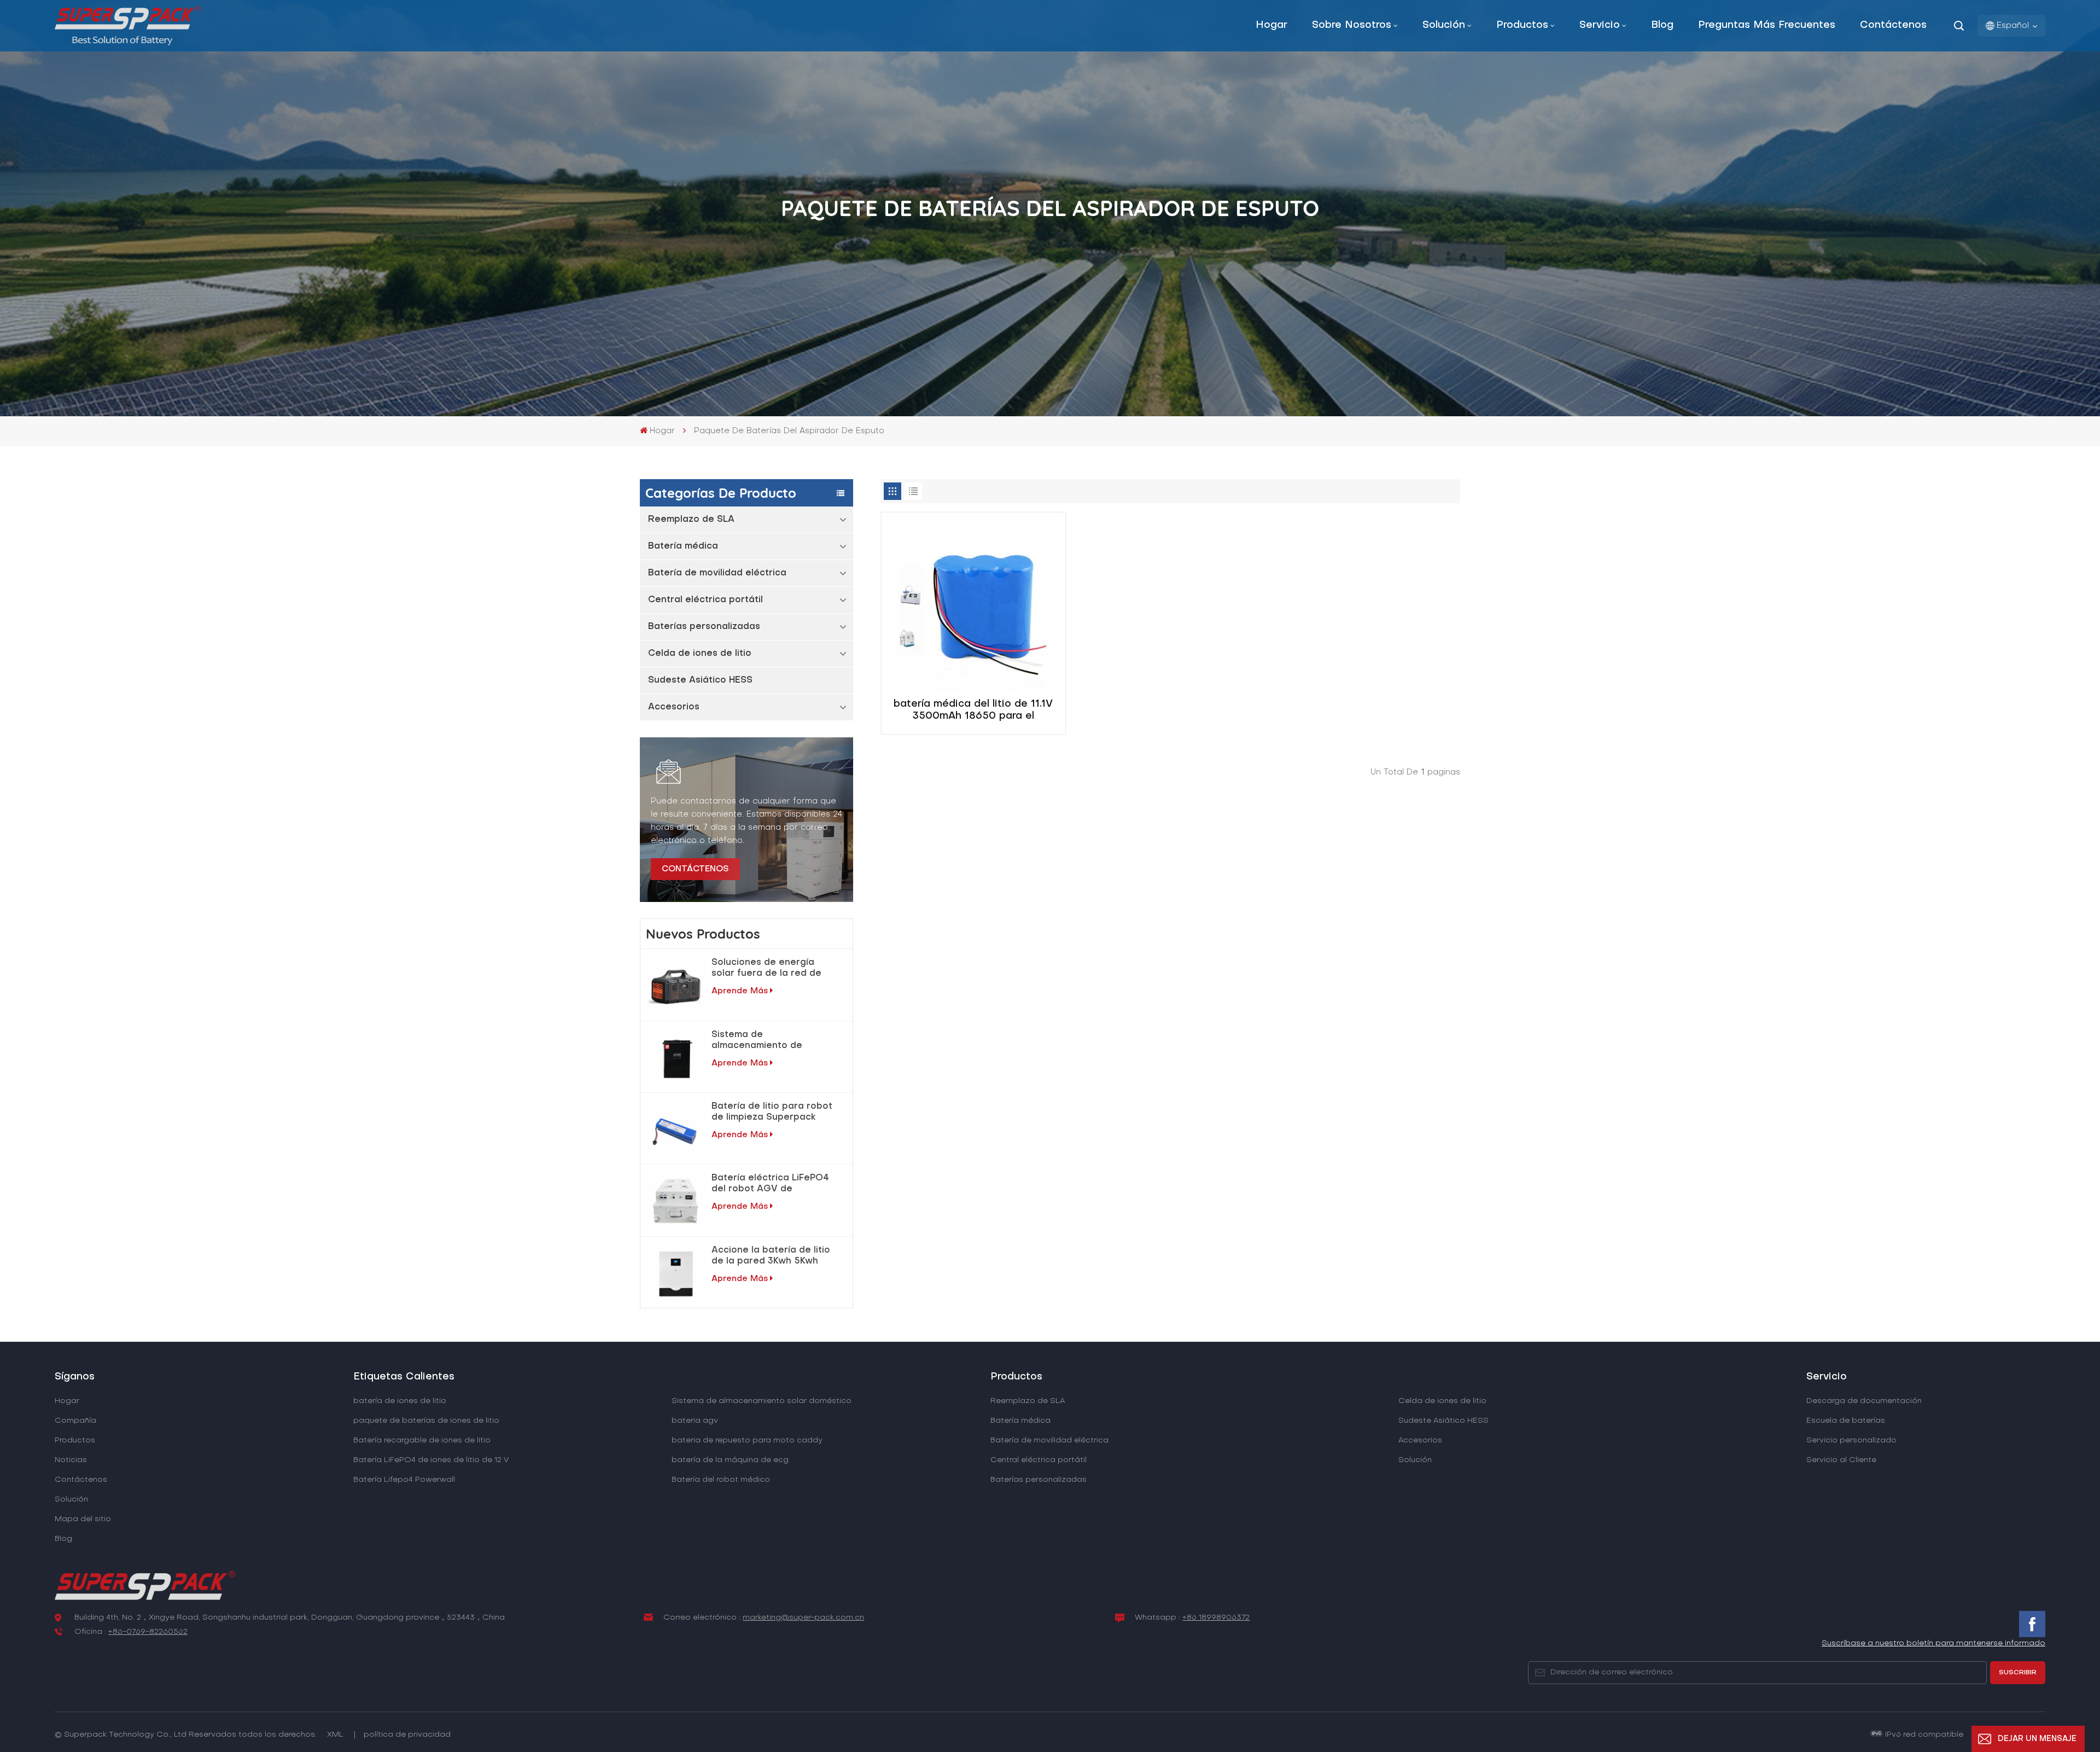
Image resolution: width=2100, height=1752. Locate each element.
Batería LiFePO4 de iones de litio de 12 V (431, 1460)
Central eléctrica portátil (705, 600)
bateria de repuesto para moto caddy (747, 1440)
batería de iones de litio (400, 1401)
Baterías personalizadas (704, 627)
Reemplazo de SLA (691, 520)
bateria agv (695, 1421)
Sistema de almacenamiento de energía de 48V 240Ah (764, 1041)
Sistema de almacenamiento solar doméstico (762, 1401)
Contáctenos (1893, 25)
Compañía (75, 1421)
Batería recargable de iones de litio (422, 1440)
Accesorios (674, 707)
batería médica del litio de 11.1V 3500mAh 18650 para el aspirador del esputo (973, 711)
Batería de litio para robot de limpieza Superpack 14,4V (772, 1113)
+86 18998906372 (1216, 1618)
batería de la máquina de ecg (730, 1460)
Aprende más (740, 991)
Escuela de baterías (1846, 1421)
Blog (1662, 25)
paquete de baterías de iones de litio (426, 1421)
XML (335, 1735)
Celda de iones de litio (700, 654)
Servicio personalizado (1851, 1440)
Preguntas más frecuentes (1767, 25)
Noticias (71, 1460)
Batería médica (683, 546)
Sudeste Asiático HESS (700, 680)
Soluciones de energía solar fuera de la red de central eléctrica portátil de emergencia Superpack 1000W (772, 969)
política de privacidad (407, 1735)
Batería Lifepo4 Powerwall (404, 1480)
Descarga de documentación (1864, 1401)
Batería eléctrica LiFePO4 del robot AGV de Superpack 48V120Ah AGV (773, 1184)
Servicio (1600, 25)
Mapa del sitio (83, 1519)
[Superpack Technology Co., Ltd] (128, 43)
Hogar (1271, 25)
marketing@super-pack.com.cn (803, 1618)
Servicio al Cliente (1841, 1460)
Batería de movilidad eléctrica (717, 573)
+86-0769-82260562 (148, 1632)
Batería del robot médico (721, 1480)
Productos (1522, 25)
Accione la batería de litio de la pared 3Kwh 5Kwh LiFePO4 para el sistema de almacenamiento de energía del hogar (771, 1256)
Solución (1444, 25)
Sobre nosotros (1352, 25)
